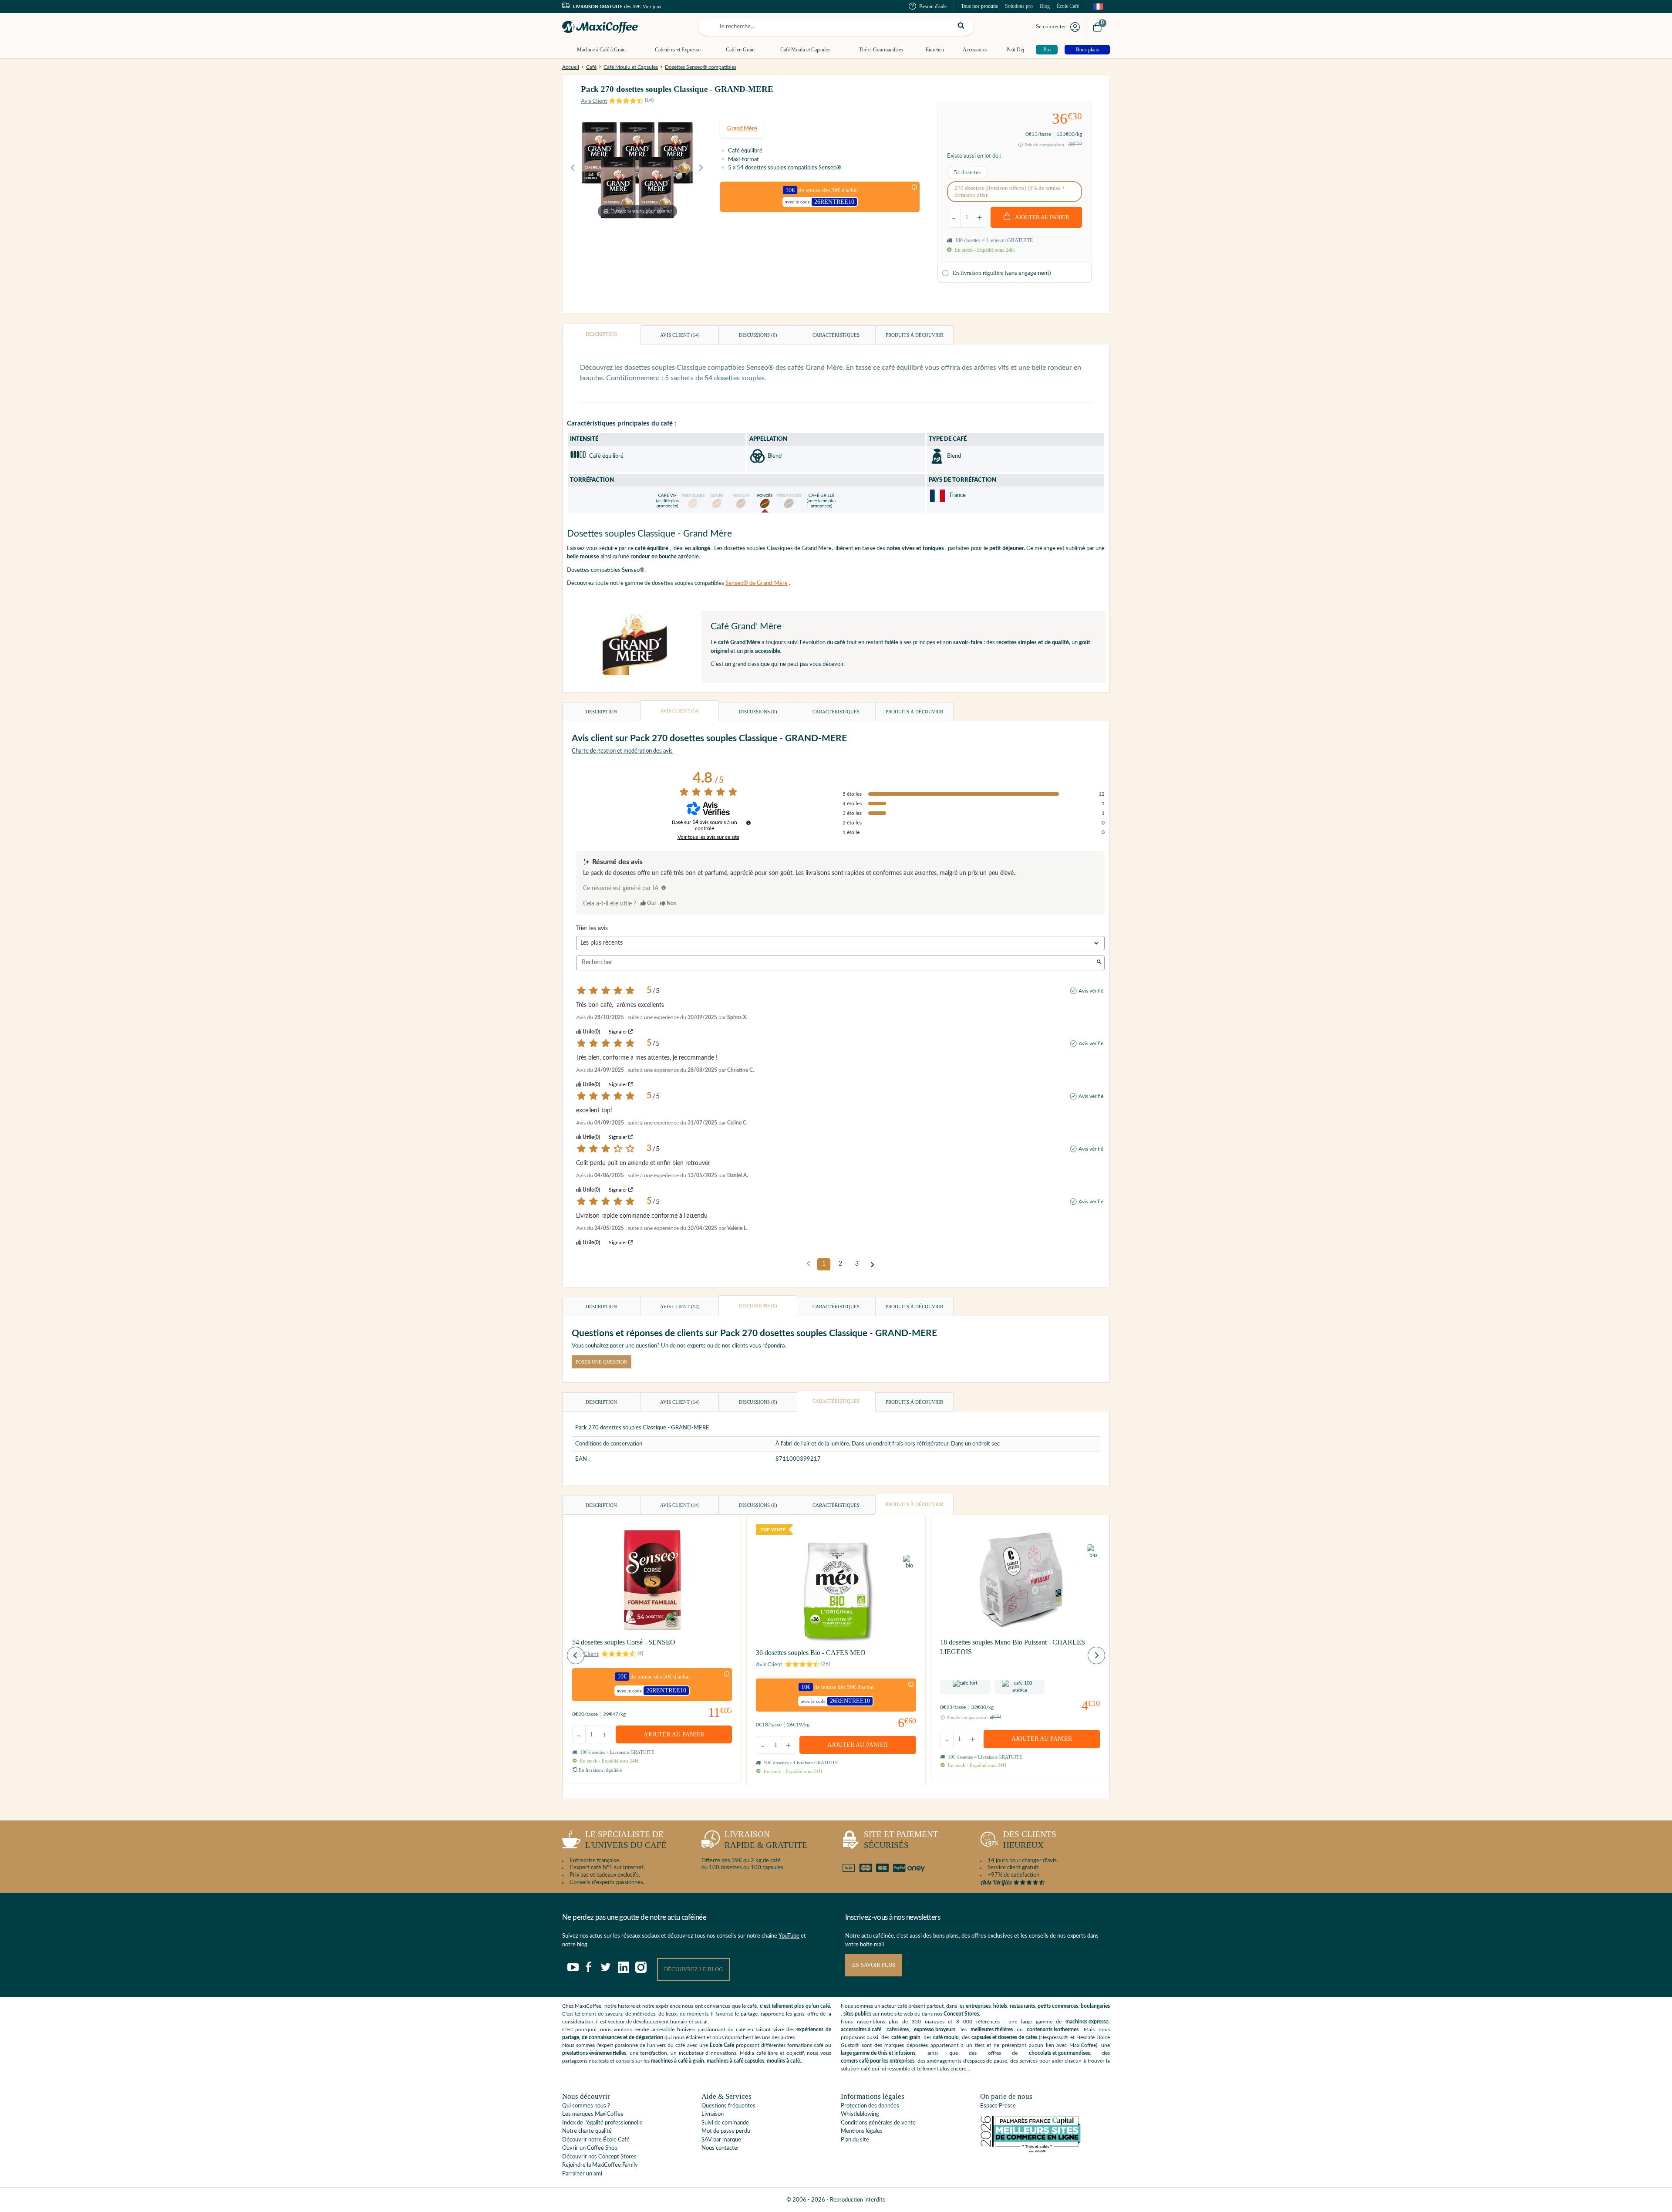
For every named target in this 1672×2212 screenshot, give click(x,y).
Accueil (571, 67)
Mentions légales (862, 2131)
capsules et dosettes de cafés (1004, 2037)
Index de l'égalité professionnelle (602, 2123)
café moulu (946, 2037)
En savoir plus (874, 1965)
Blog (1045, 6)
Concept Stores (961, 2014)
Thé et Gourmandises (881, 50)
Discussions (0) (758, 335)
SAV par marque (721, 2140)
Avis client (680, 335)
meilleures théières (992, 2030)
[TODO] (664, 888)
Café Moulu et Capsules (805, 50)
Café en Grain (740, 50)
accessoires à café (861, 2030)
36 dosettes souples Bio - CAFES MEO (811, 1653)
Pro (1047, 50)
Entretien (935, 50)
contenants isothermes (1053, 2030)
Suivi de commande (725, 2123)
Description (601, 334)
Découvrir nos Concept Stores (599, 2157)
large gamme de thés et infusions (878, 2053)
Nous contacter (720, 2148)
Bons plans (1087, 50)
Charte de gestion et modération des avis (622, 751)
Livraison (713, 2114)
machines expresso (1087, 2022)
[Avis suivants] (872, 1265)
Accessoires (975, 50)
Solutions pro (1019, 6)
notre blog (575, 1945)
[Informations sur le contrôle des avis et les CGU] (748, 823)
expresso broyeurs (935, 2030)
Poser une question (602, 1362)
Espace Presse (998, 2106)
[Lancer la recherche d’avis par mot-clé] (1099, 963)
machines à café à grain (678, 2061)
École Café (1068, 6)
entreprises (978, 2006)
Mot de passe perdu (726, 2131)
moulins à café (783, 2061)
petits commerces (1058, 2006)
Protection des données (870, 2106)
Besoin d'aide (933, 7)
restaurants (1022, 2006)
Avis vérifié (1091, 991)
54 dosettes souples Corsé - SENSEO (624, 1642)
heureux (1030, 1840)
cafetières (898, 2030)
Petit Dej (1015, 50)
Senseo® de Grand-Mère (757, 583)
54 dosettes (967, 172)
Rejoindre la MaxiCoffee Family (600, 2165)
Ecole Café (722, 2045)
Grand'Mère (742, 129)
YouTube (789, 1936)
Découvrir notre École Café (596, 2140)
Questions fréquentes (728, 2106)
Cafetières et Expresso (678, 50)
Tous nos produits (979, 6)
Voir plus (652, 7)
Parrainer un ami (582, 2174)
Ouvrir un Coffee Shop (590, 2148)
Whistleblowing (860, 2114)
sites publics (857, 2014)
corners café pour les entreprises (878, 2061)
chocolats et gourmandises (1059, 2053)
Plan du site (855, 2140)
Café (591, 67)
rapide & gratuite (766, 1840)
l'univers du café (626, 1840)
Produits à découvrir (914, 335)
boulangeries (1095, 2006)
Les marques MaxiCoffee (593, 2114)
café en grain (906, 2037)
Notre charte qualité (587, 2131)
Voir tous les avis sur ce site (708, 837)
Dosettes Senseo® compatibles (701, 67)
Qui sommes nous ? (586, 2106)
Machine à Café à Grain (601, 50)
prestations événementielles (594, 2053)
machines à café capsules (735, 2061)
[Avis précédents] (808, 1263)
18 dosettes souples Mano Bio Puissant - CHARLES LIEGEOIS (1013, 1647)
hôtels (1000, 2006)
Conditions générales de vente (878, 2123)
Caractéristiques (836, 335)
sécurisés (901, 1840)
